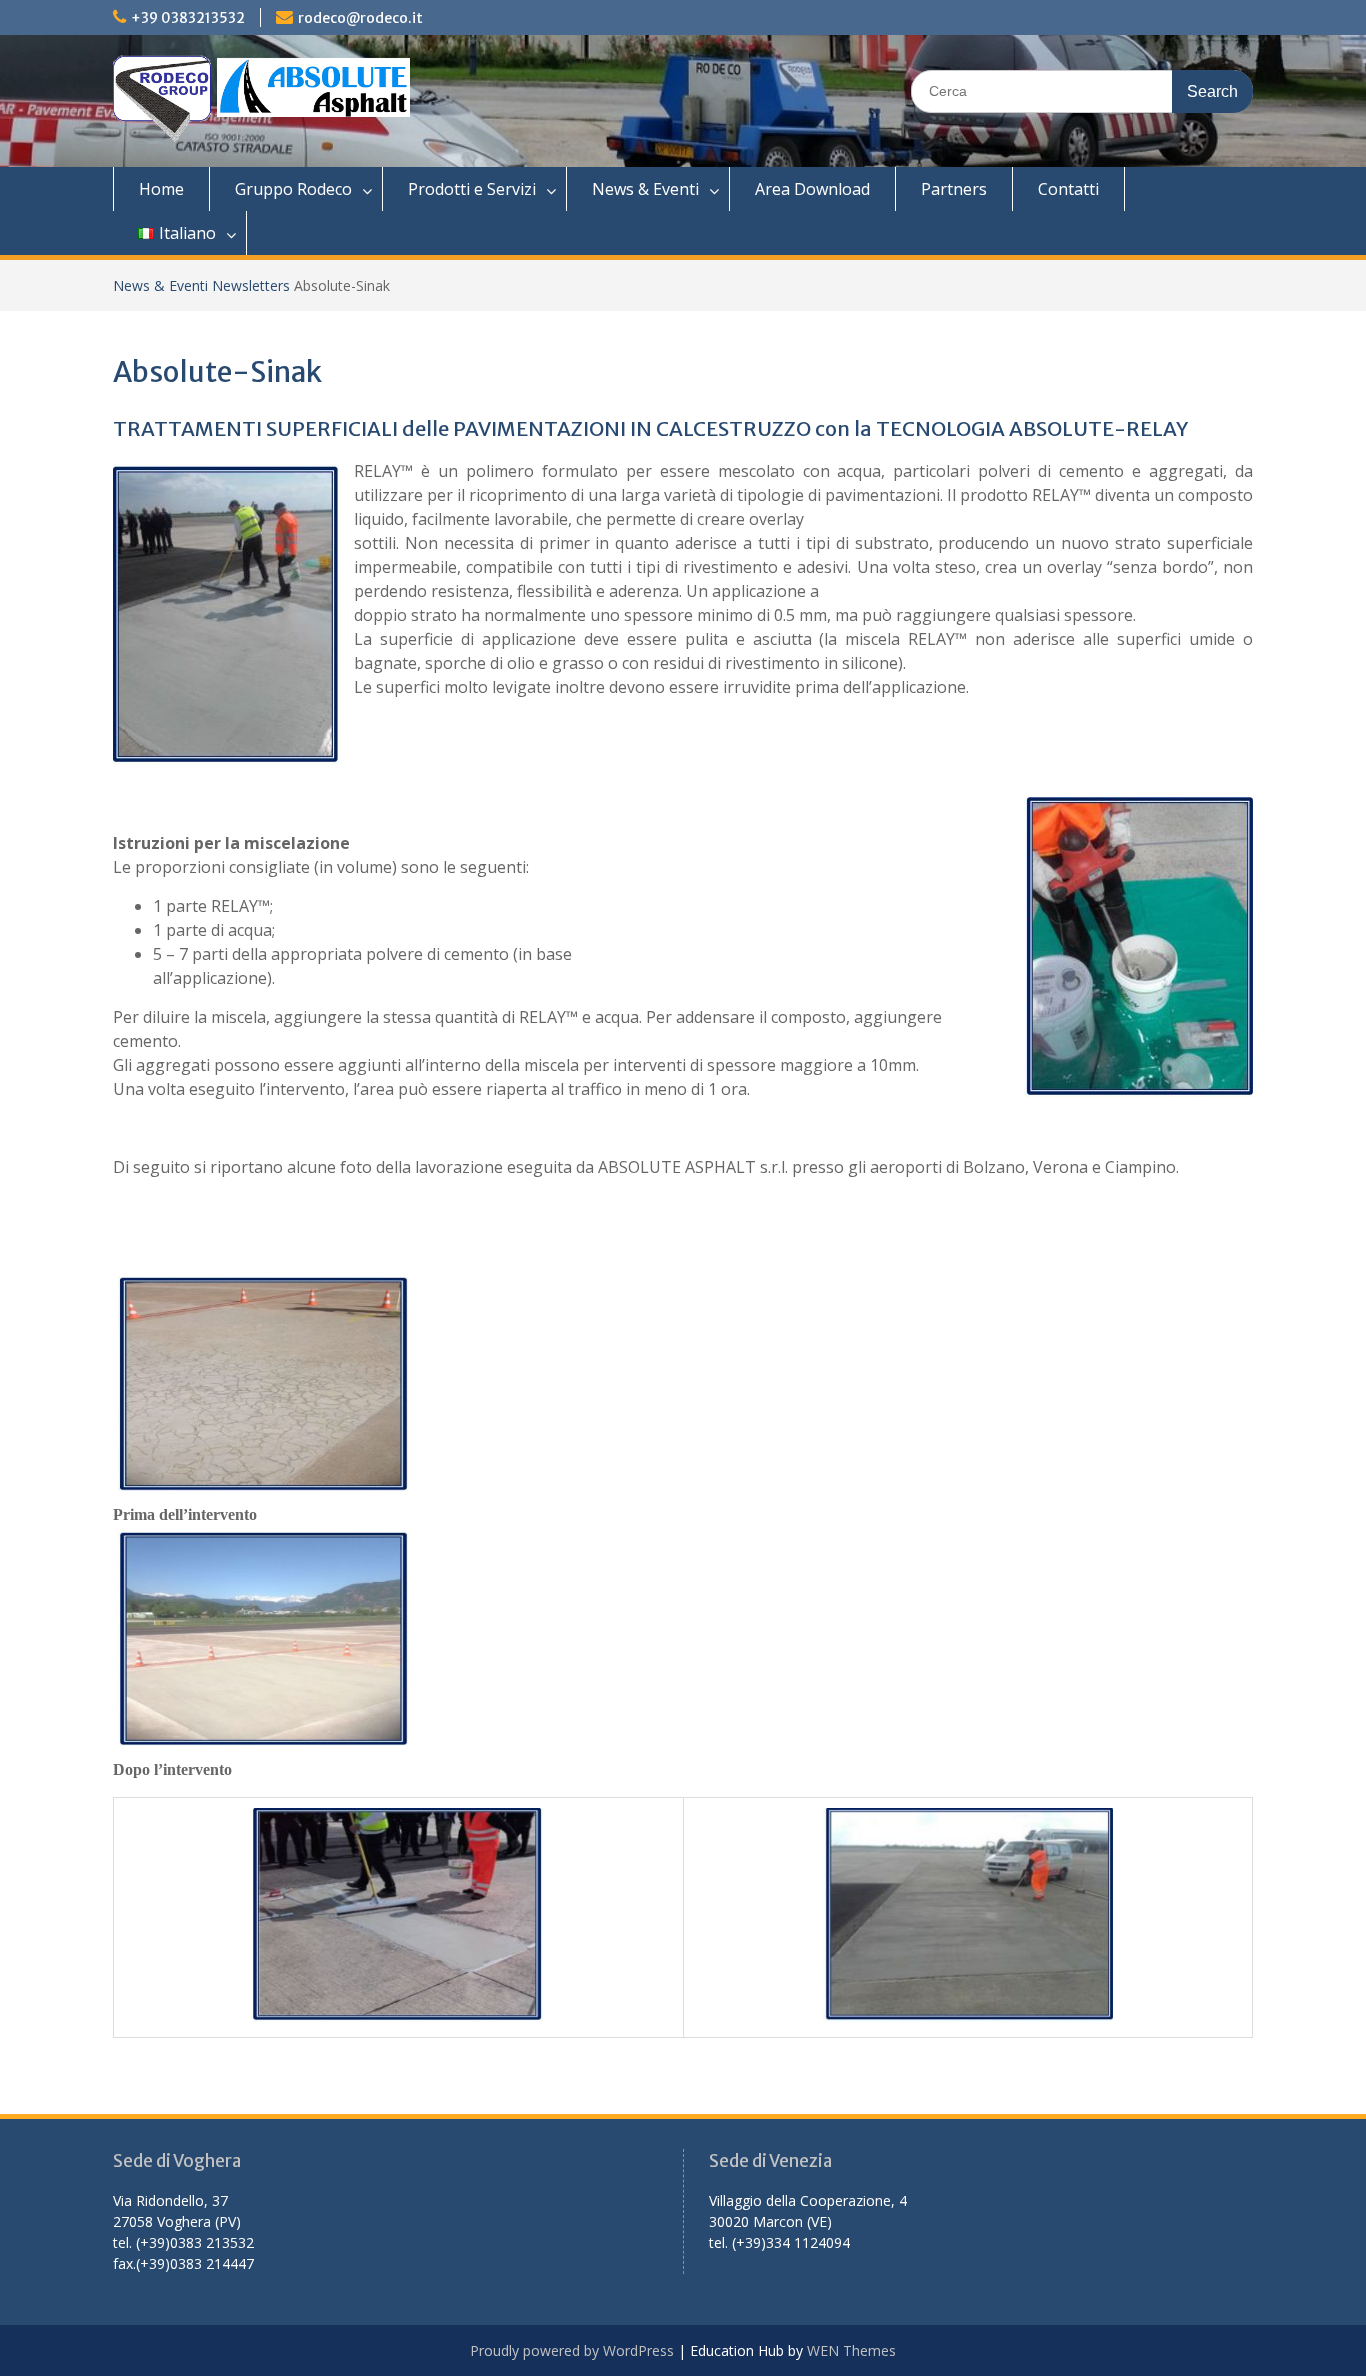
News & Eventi (645, 189)
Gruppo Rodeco (293, 189)
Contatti (1068, 189)
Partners (954, 189)
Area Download (812, 189)
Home (161, 189)
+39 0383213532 (188, 18)
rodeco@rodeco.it (360, 18)
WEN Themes (851, 2350)
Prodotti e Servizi (472, 189)
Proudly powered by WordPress (572, 2350)
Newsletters (251, 285)
